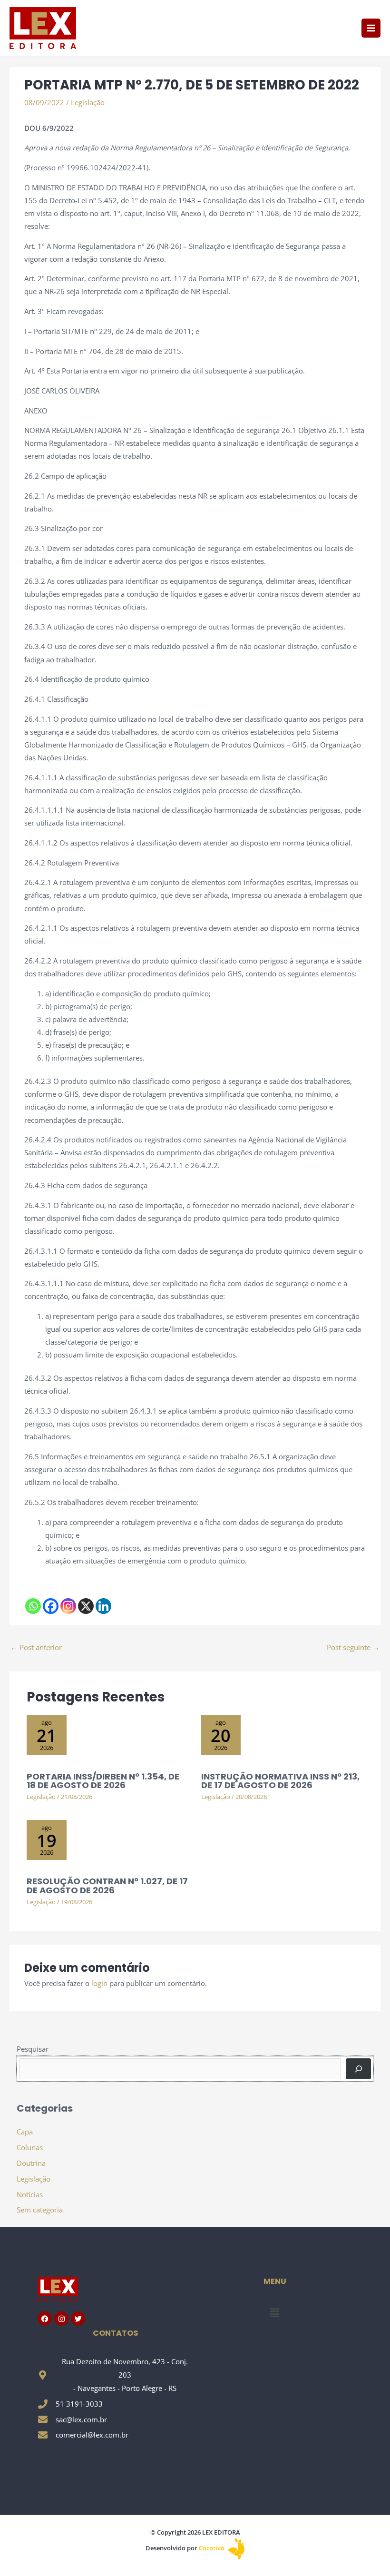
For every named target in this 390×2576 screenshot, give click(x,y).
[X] (86, 1606)
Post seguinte (353, 1647)
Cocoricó (212, 2548)
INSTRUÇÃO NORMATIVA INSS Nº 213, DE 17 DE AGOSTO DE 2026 (280, 1781)
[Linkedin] (103, 1606)
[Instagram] (68, 1606)
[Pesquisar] (358, 2069)
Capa (25, 2132)
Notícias (30, 2194)
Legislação (88, 102)
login (99, 1983)
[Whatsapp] (33, 1606)
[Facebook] (51, 1606)
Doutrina (31, 2163)
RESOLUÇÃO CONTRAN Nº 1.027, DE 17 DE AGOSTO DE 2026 (107, 1885)
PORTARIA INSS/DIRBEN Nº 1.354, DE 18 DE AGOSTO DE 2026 (103, 1781)
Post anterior (36, 1647)
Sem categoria (40, 2210)
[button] (274, 2312)
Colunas (30, 2147)
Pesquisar (33, 2049)
